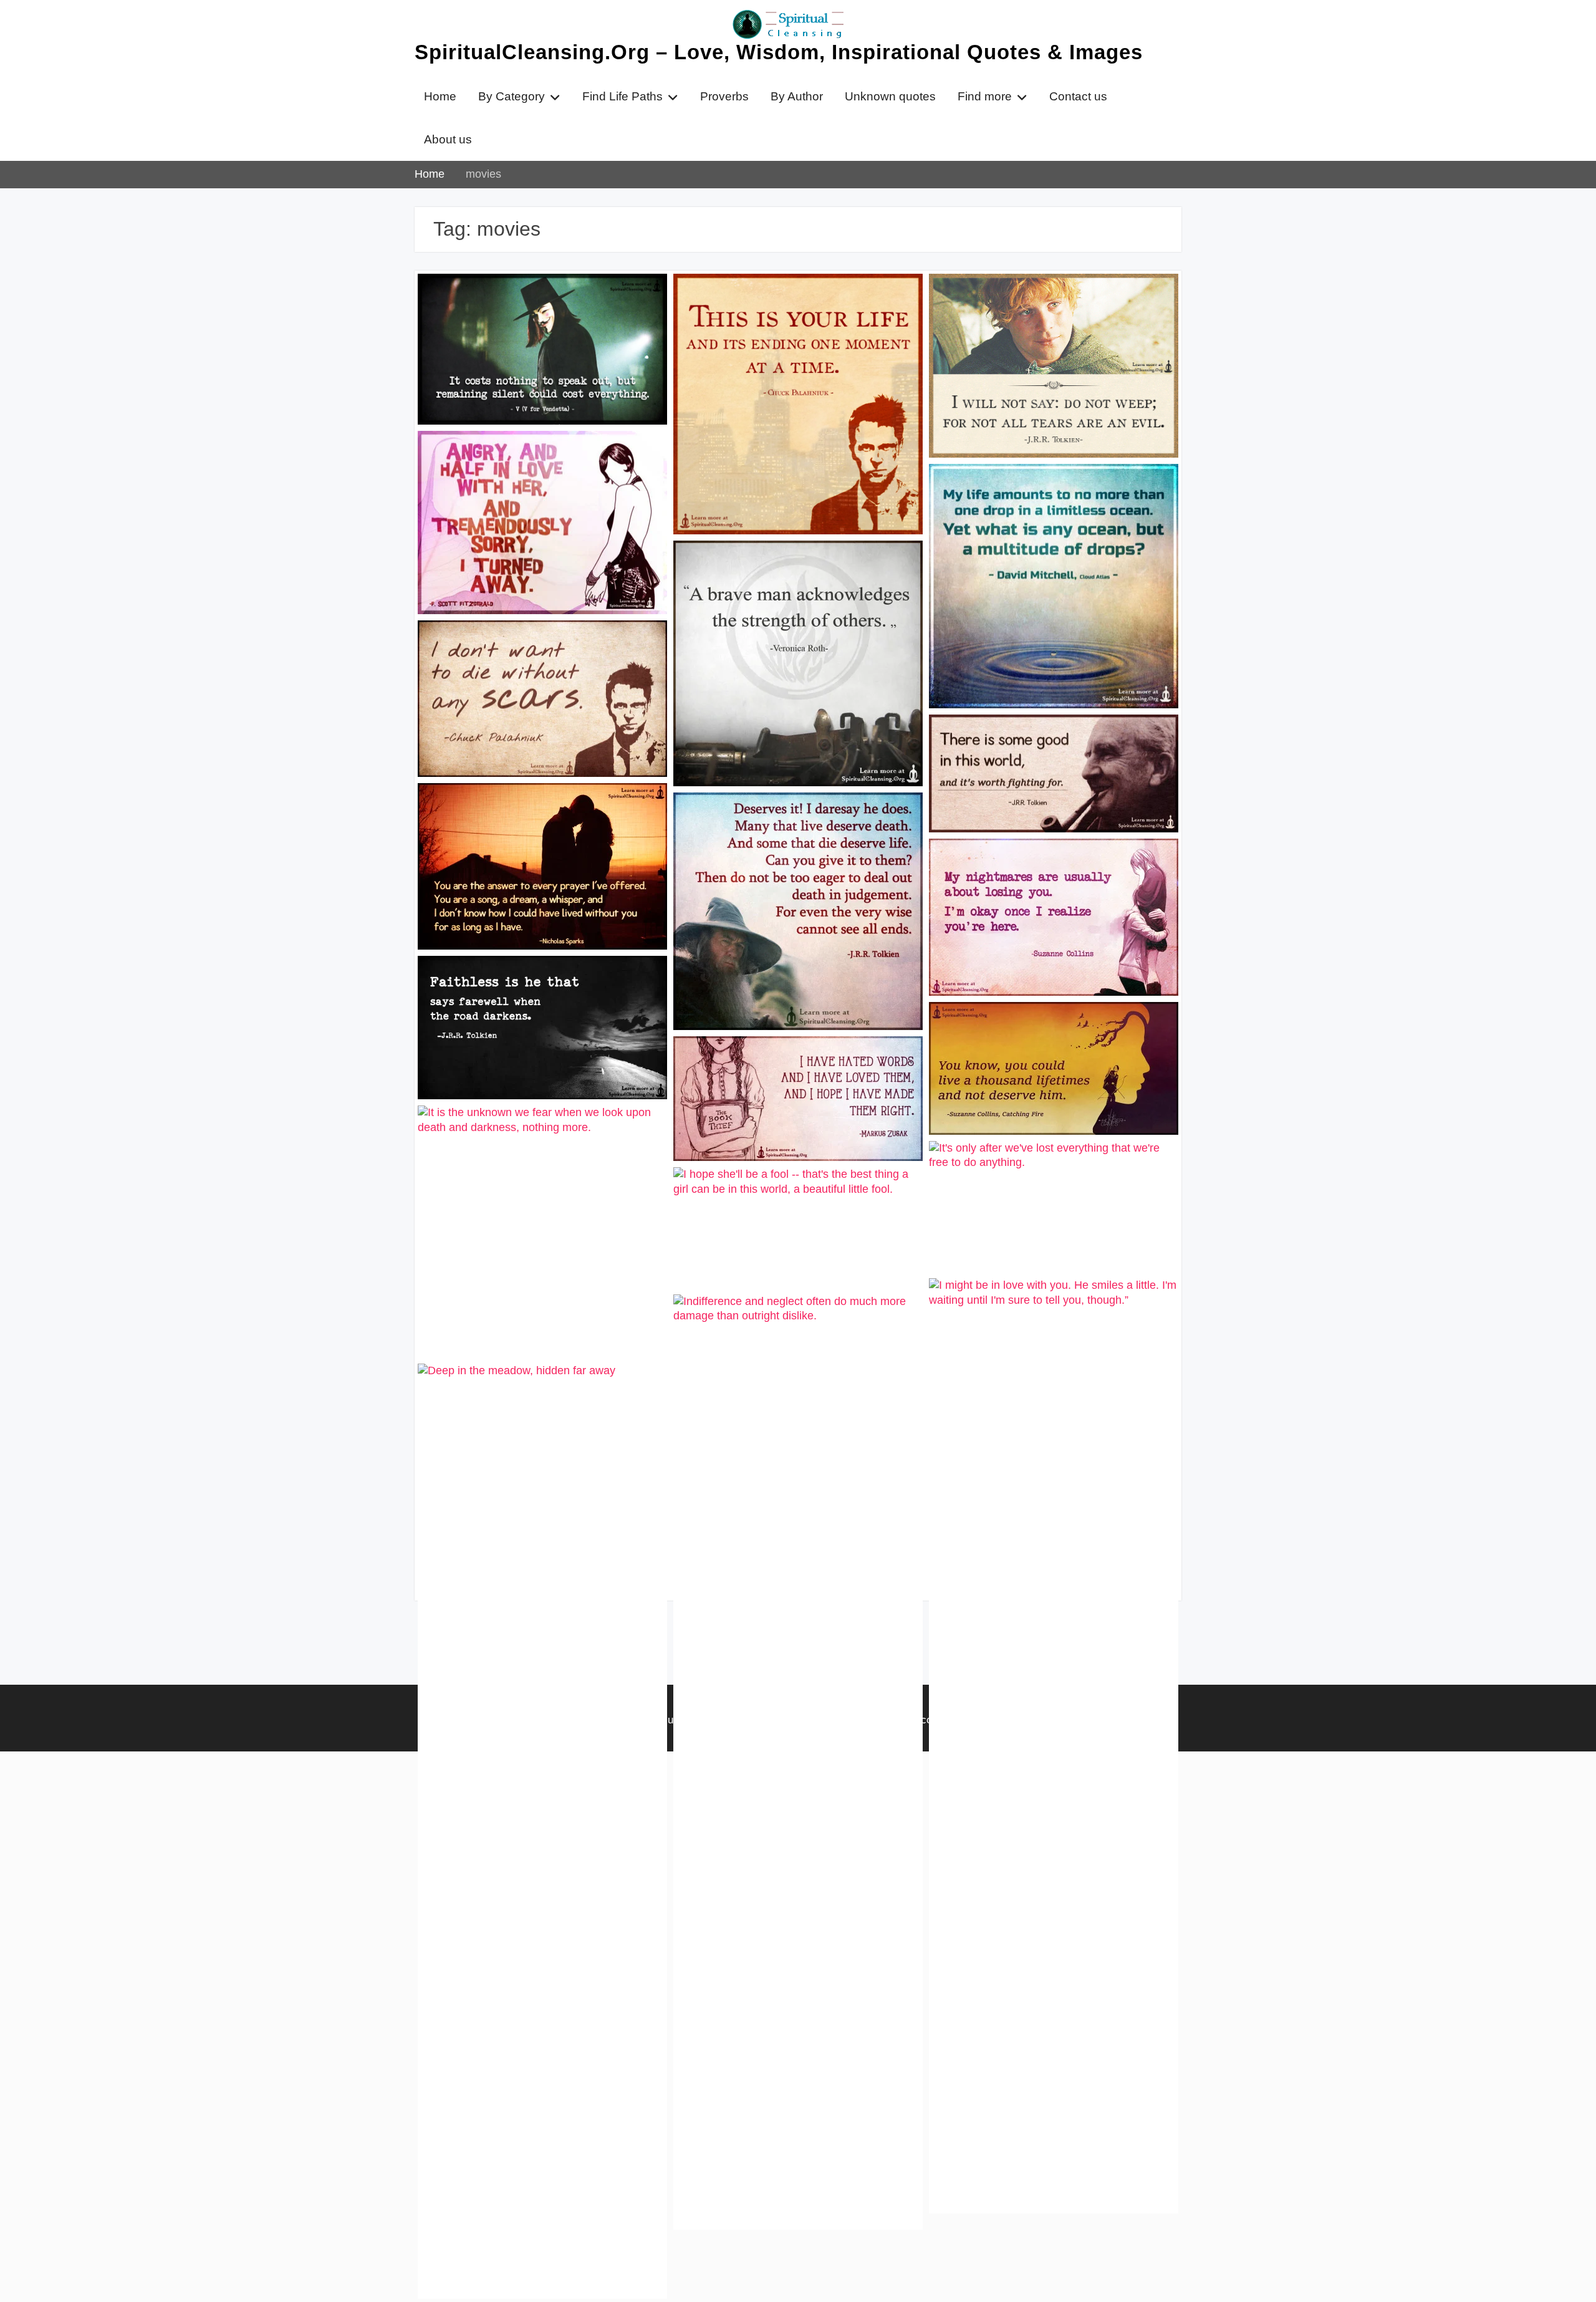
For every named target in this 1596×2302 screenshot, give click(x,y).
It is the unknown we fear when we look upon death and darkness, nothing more (541, 1133)
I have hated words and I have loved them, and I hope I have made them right (797, 1064)
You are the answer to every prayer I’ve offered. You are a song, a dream (538, 811)
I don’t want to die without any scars (528, 640)
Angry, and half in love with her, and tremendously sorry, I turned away (528, 458)
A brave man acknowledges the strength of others (797, 568)
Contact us (1078, 96)
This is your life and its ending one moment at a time (780, 301)
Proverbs (724, 96)
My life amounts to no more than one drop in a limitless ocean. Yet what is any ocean (1052, 499)
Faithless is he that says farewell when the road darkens (536, 983)
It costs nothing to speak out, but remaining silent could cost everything (534, 301)
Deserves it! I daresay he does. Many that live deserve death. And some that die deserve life (791, 827)
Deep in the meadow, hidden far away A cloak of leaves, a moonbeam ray (539, 1391)
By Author (797, 96)
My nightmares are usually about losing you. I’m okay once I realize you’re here (1049, 866)
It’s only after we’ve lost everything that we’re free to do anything (1047, 1168)
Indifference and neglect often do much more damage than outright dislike (793, 1322)
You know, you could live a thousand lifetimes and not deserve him (1042, 1029)
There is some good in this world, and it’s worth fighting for (1053, 742)
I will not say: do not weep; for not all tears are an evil (1041, 301)
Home (440, 96)
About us (448, 139)
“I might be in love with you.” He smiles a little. (1052, 1306)
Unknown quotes (890, 96)
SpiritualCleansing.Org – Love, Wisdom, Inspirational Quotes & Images (779, 52)
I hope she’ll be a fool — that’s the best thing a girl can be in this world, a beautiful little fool (792, 1202)
